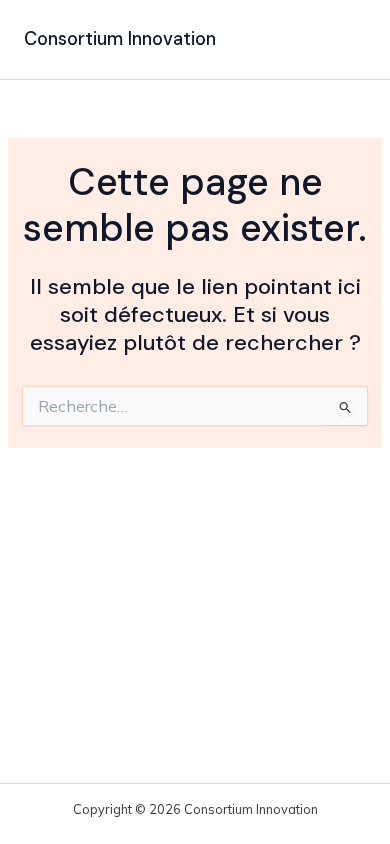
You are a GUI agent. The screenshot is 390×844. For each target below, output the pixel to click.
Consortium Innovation (120, 39)
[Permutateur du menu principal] (344, 40)
